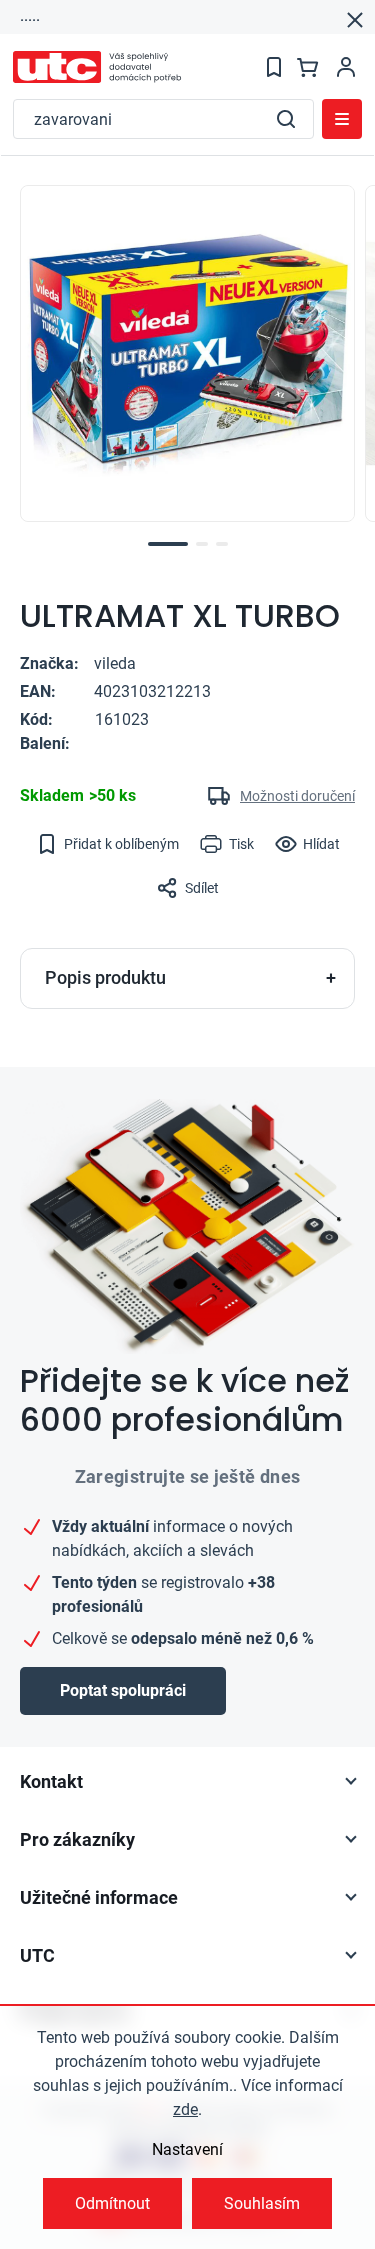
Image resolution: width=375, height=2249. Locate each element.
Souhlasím (262, 2203)
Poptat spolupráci (123, 1690)
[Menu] (342, 119)
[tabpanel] (187, 353)
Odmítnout (112, 2203)
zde (185, 2109)
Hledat (286, 119)
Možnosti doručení (297, 796)
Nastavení (187, 2149)
